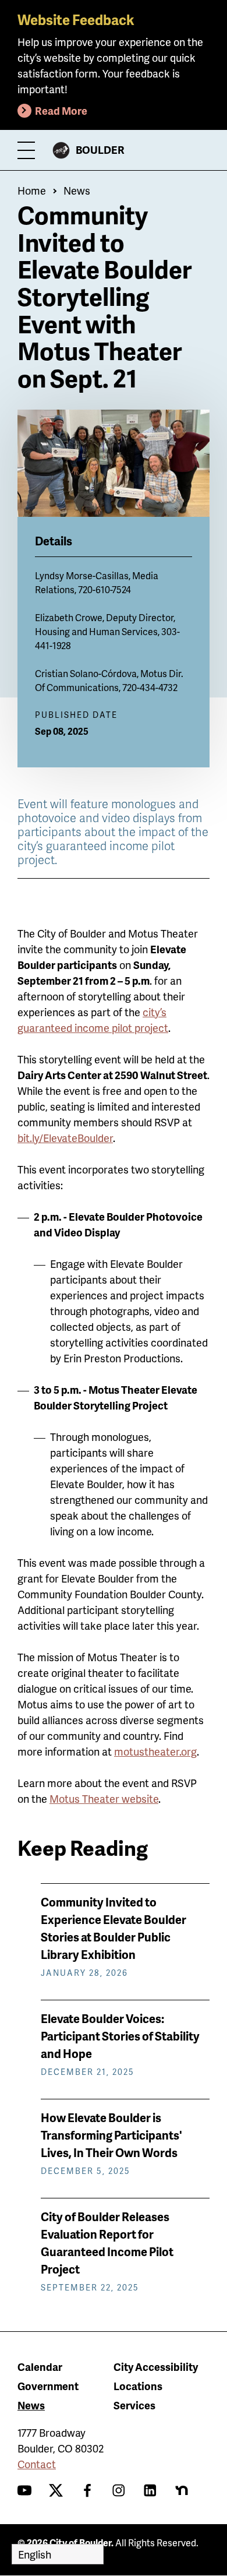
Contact (37, 2464)
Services (134, 2405)
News (77, 190)
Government (48, 2386)
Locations (138, 2386)
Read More (61, 110)
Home (32, 190)
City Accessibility (156, 2367)
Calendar (40, 2367)
